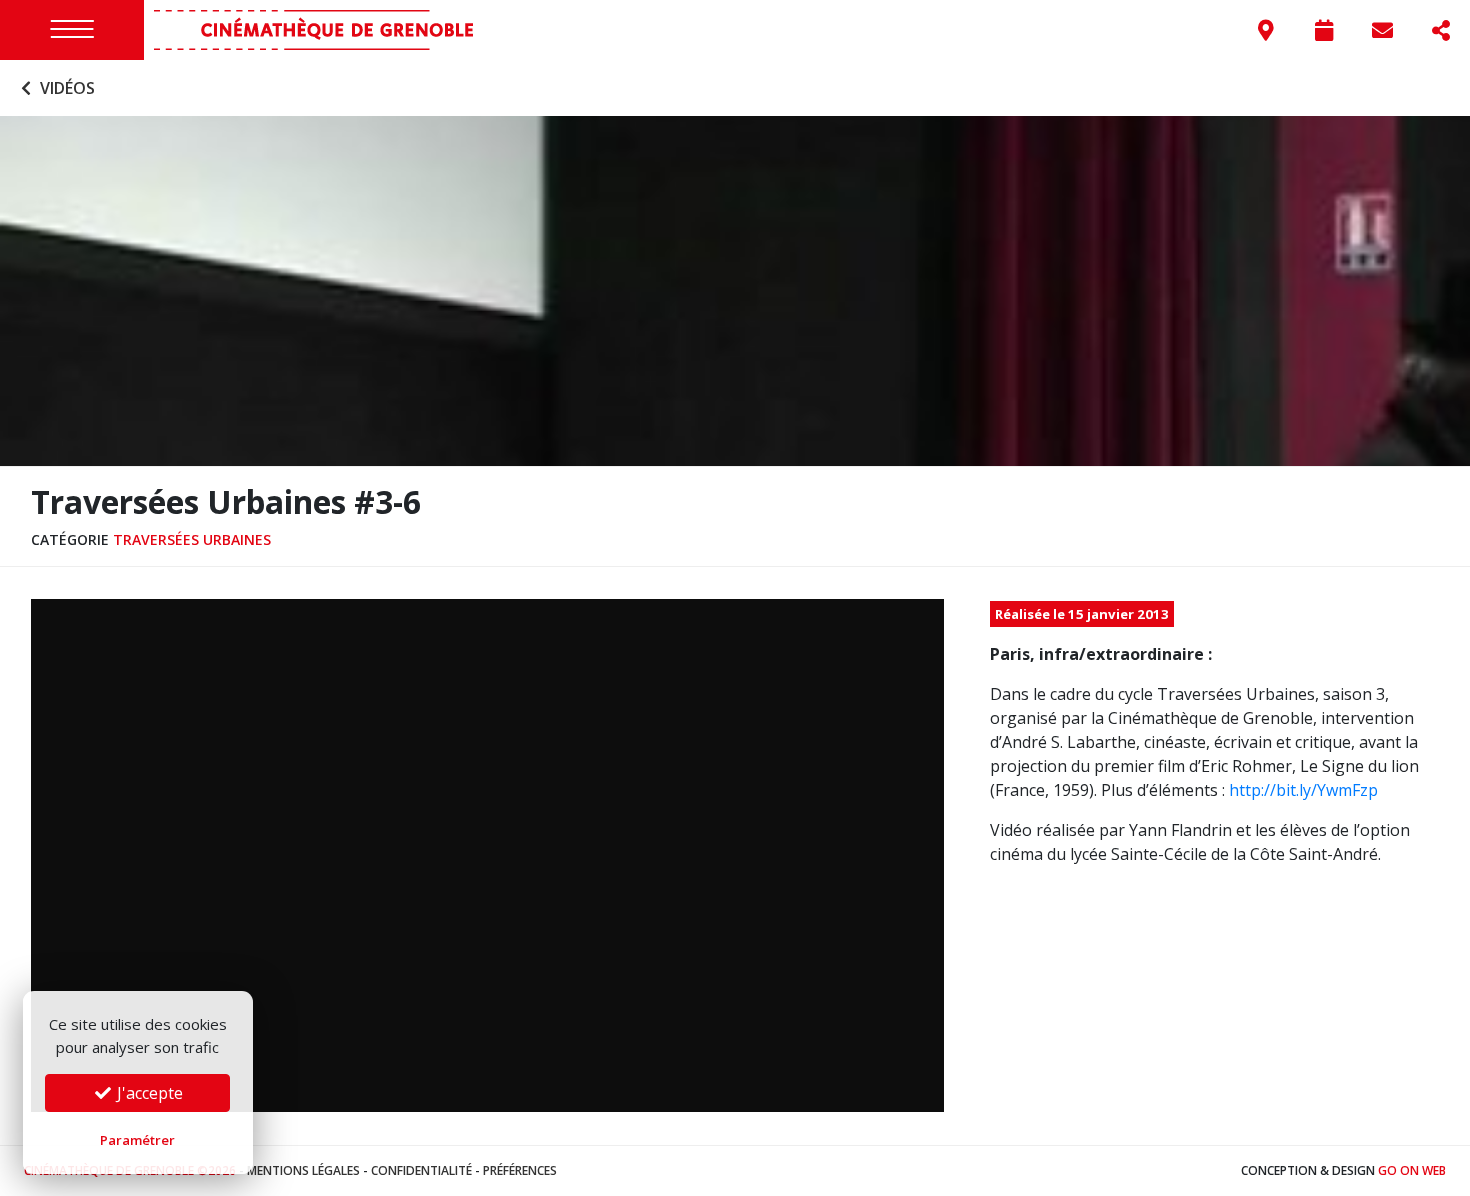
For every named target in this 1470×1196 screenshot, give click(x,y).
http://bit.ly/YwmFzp (1303, 790)
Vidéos (65, 88)
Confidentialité (421, 1170)
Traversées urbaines (192, 539)
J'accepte (148, 1093)
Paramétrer (137, 1140)
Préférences (520, 1170)
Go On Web (1412, 1170)
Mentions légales (303, 1170)
